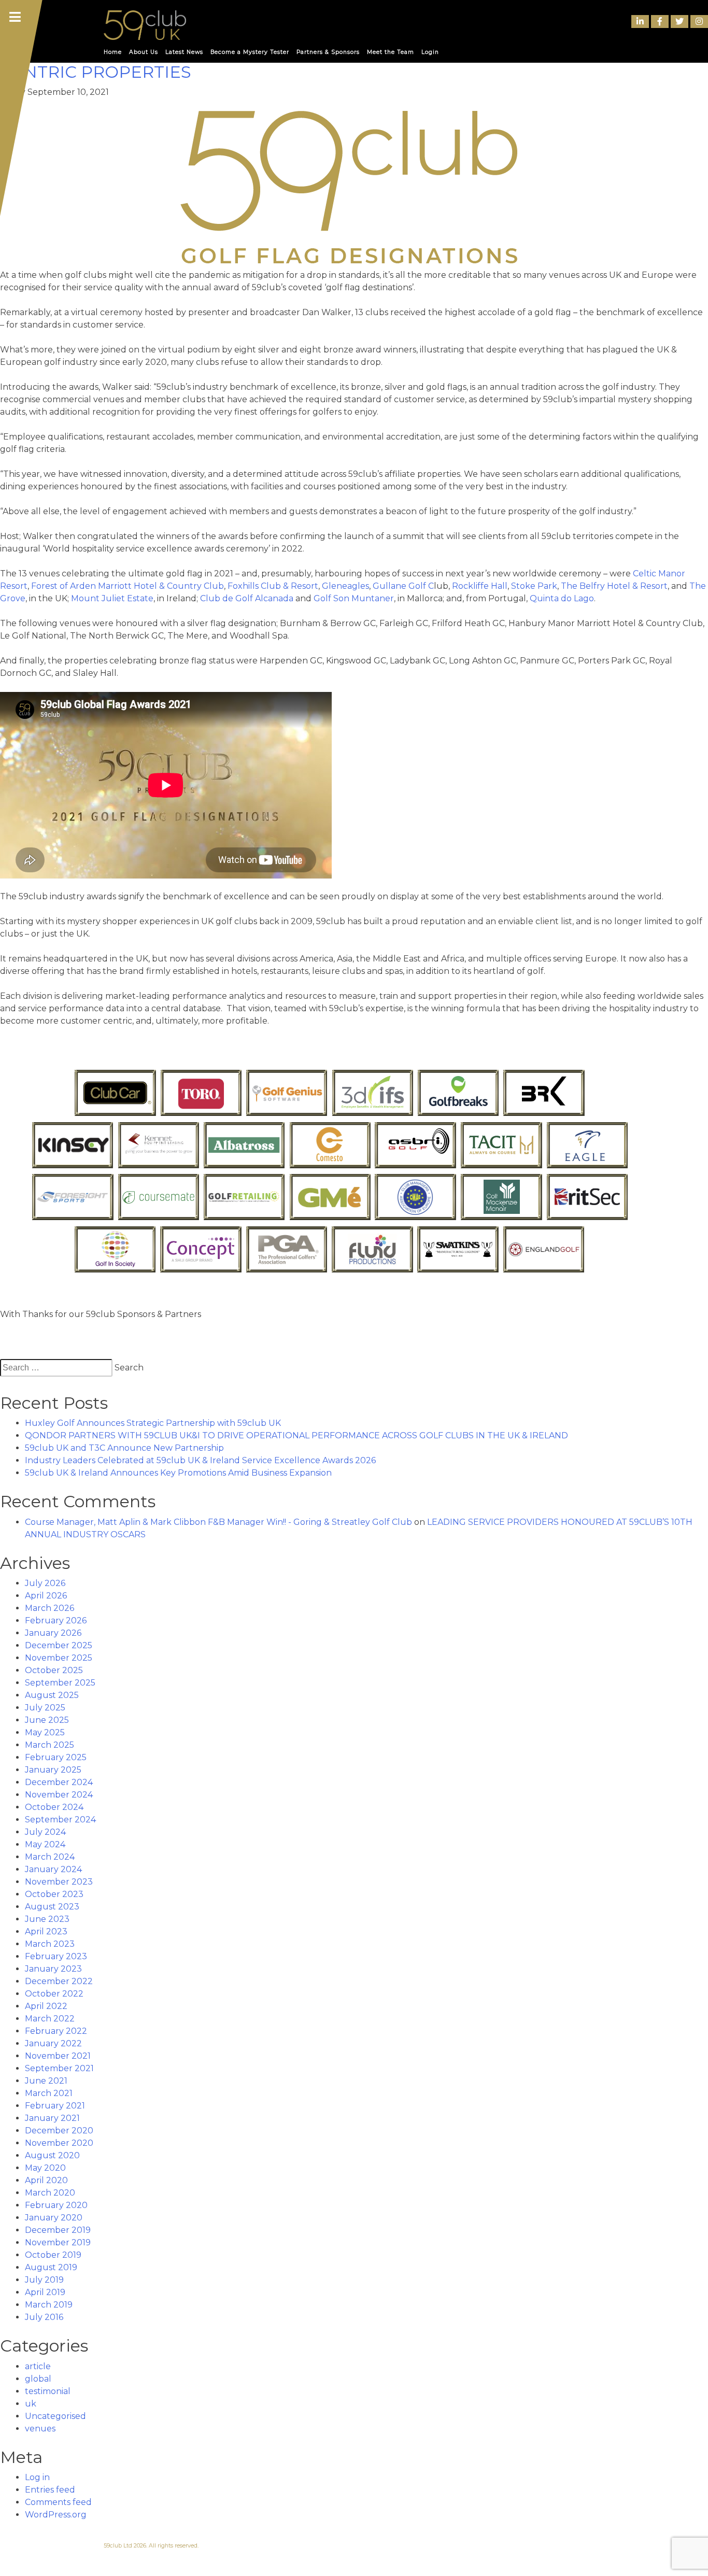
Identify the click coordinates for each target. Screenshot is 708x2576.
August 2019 (51, 2267)
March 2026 (49, 1608)
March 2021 (49, 2093)
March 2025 (49, 1745)
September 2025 (60, 1683)
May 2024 (45, 1844)
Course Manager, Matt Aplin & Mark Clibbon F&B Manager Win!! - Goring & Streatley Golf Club (218, 1522)
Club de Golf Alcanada (247, 598)
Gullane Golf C (403, 586)
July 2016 (44, 2317)
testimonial (48, 2391)
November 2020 (59, 2143)
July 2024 (45, 1832)
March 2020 (50, 2193)
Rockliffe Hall (480, 586)
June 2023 (47, 1919)
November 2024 (59, 1795)
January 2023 (53, 1969)
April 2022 (46, 2006)
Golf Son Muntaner (354, 598)
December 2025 (59, 1645)
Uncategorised (55, 2416)
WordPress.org (56, 2515)
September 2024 (60, 1820)
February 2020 (56, 2205)
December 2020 (59, 2131)
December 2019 (58, 2230)
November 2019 (58, 2242)
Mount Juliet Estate (112, 598)
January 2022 (53, 2043)
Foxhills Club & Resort (273, 586)
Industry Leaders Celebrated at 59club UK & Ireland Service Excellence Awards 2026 (200, 1460)
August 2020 (52, 2155)
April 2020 (46, 2180)
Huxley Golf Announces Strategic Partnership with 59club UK (153, 1423)
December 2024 (59, 1782)
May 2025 (45, 1732)
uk (31, 2404)
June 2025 (47, 1720)
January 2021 (52, 2118)
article (38, 2366)
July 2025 (45, 1708)
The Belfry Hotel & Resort (614, 586)
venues (40, 2429)
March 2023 (50, 1944)
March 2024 (50, 1857)
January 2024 (53, 1869)
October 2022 (54, 1994)
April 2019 (45, 2292)
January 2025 (53, 1770)
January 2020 (54, 2218)
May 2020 (45, 2168)
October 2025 (54, 1670)
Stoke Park (534, 586)
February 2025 (56, 1757)
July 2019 (44, 2280)
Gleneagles (345, 586)
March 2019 (49, 2305)
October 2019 (53, 2255)
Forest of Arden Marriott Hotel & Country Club (128, 586)
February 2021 (55, 2106)
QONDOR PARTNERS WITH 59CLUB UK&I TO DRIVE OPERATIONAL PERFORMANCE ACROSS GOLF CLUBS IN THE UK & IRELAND (296, 1435)
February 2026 (56, 1620)
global (38, 2379)
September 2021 (59, 2068)
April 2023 (46, 1931)
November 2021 (58, 2056)
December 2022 (59, 1981)
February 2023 (56, 1956)
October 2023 (54, 1894)
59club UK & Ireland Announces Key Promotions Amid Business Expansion (178, 1473)
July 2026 (45, 1583)
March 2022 (50, 2019)
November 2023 (59, 1882)
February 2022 (56, 2031)
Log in (37, 2477)
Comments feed (58, 2502)
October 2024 (54, 1807)
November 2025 (59, 1658)
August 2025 (52, 1695)
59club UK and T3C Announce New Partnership (124, 1448)
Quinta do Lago (562, 598)
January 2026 (53, 1633)
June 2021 (46, 2081)
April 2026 (46, 1596)
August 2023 (52, 1907)
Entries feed (50, 2490)
